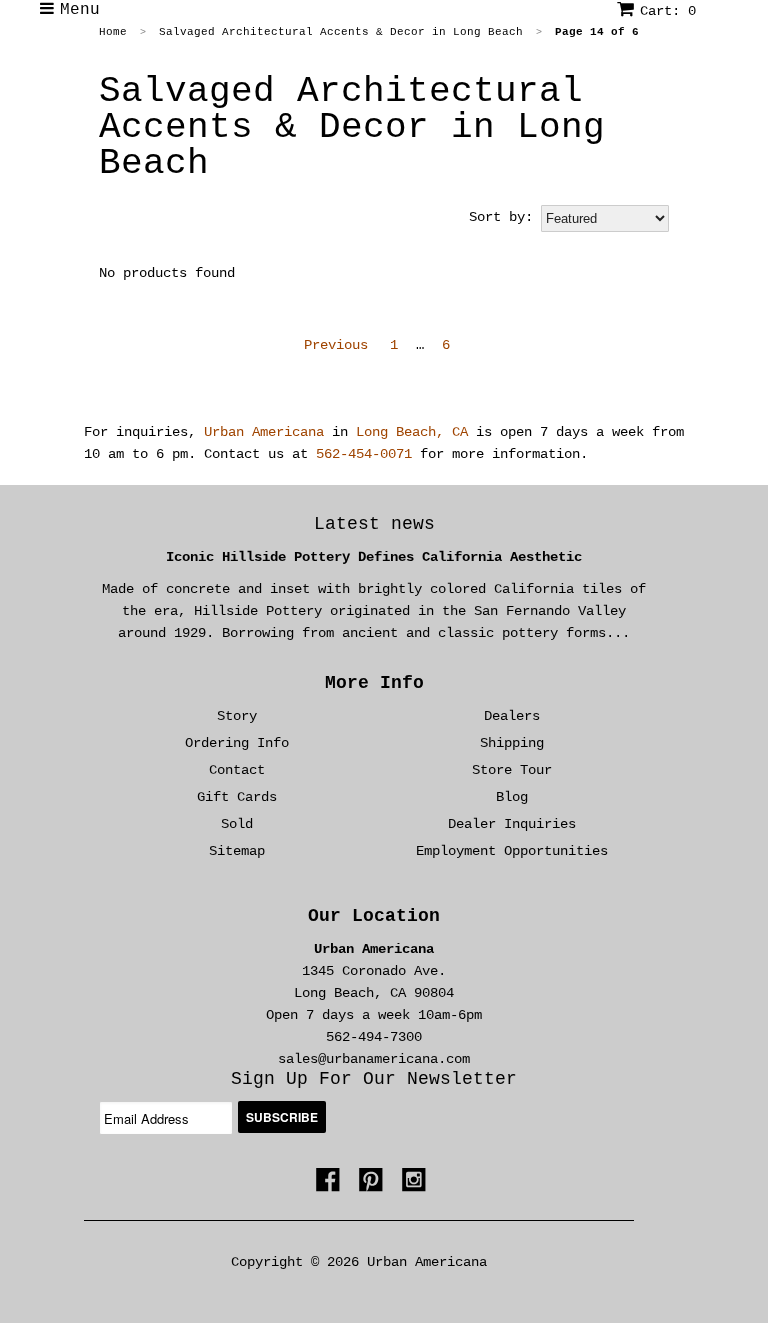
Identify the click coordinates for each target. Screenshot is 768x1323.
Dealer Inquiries (512, 824)
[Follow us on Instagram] (417, 1183)
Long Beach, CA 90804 (374, 993)
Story (237, 716)
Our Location (374, 916)
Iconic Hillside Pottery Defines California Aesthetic (374, 557)
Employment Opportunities (512, 851)
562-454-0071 (364, 454)
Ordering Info (237, 743)
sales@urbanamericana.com (374, 1059)
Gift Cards (237, 797)
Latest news (374, 524)
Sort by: (501, 217)
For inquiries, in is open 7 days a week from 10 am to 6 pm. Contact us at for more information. (384, 443)
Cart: (668, 11)
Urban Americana (264, 432)
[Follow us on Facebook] (331, 1183)
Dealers (512, 716)
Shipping (512, 743)
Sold (237, 824)
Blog (512, 797)
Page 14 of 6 (597, 32)
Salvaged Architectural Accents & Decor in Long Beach (352, 128)
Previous (336, 345)
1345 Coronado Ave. (374, 971)
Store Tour (512, 770)
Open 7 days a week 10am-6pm (374, 1015)
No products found (167, 273)
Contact (237, 770)
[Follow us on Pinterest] (374, 1183)
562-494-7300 (374, 1037)
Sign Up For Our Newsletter (374, 1079)
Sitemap (237, 851)
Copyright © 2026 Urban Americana (359, 1262)
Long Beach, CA (412, 432)
